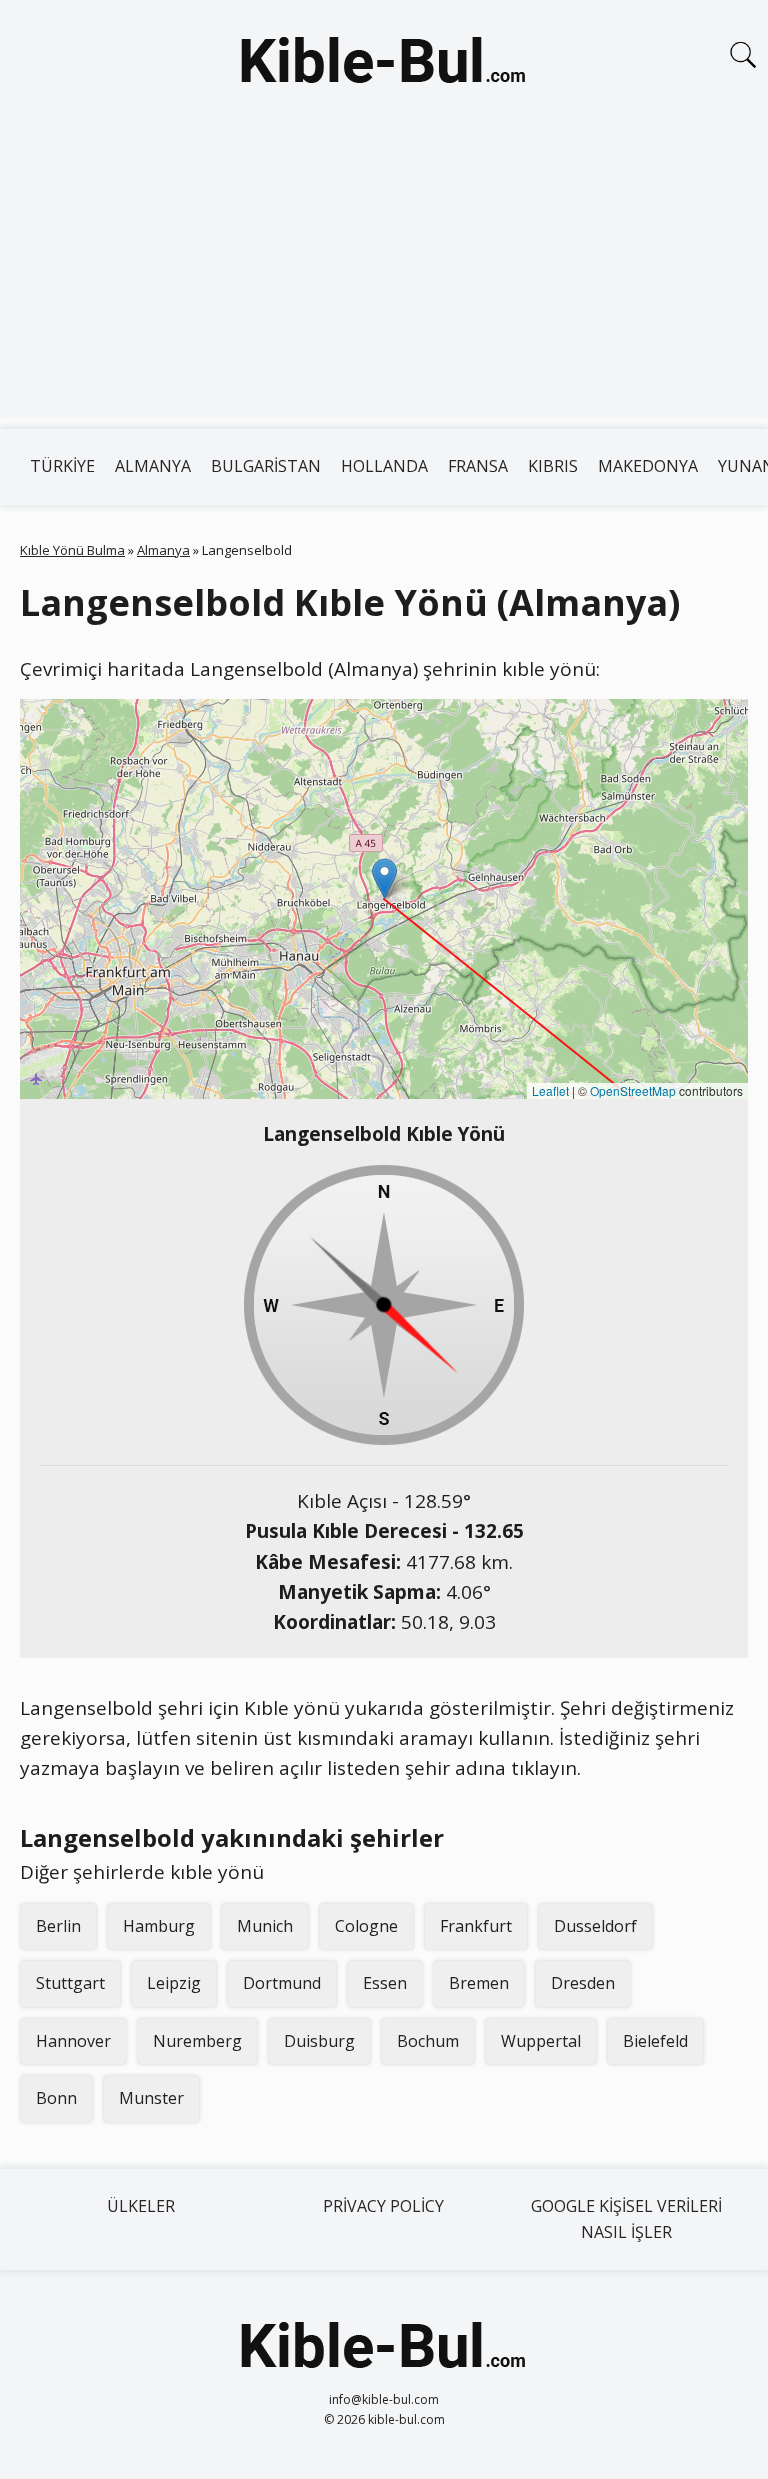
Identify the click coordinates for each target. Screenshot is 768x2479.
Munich (265, 1926)
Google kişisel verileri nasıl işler (626, 2219)
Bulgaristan (266, 466)
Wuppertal (541, 2041)
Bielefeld (655, 2041)
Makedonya (648, 466)
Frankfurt (476, 1926)
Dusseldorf (595, 1926)
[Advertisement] (384, 278)
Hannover (73, 2041)
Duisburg (319, 2041)
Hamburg (159, 1926)
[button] (384, 878)
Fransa (478, 466)
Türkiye (62, 466)
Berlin (58, 1926)
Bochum (428, 2041)
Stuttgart (70, 1983)
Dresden (583, 1983)
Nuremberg (197, 2041)
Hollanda (384, 466)
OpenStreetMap (633, 1090)
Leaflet (550, 1090)
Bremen (479, 1983)
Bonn (56, 2098)
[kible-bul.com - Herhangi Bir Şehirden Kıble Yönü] (384, 64)
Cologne (366, 1926)
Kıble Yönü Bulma (72, 550)
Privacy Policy (383, 2206)
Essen (385, 1983)
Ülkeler (141, 2206)
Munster (151, 2098)
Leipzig (174, 1983)
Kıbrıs (553, 466)
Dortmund (282, 1983)
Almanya (153, 466)
